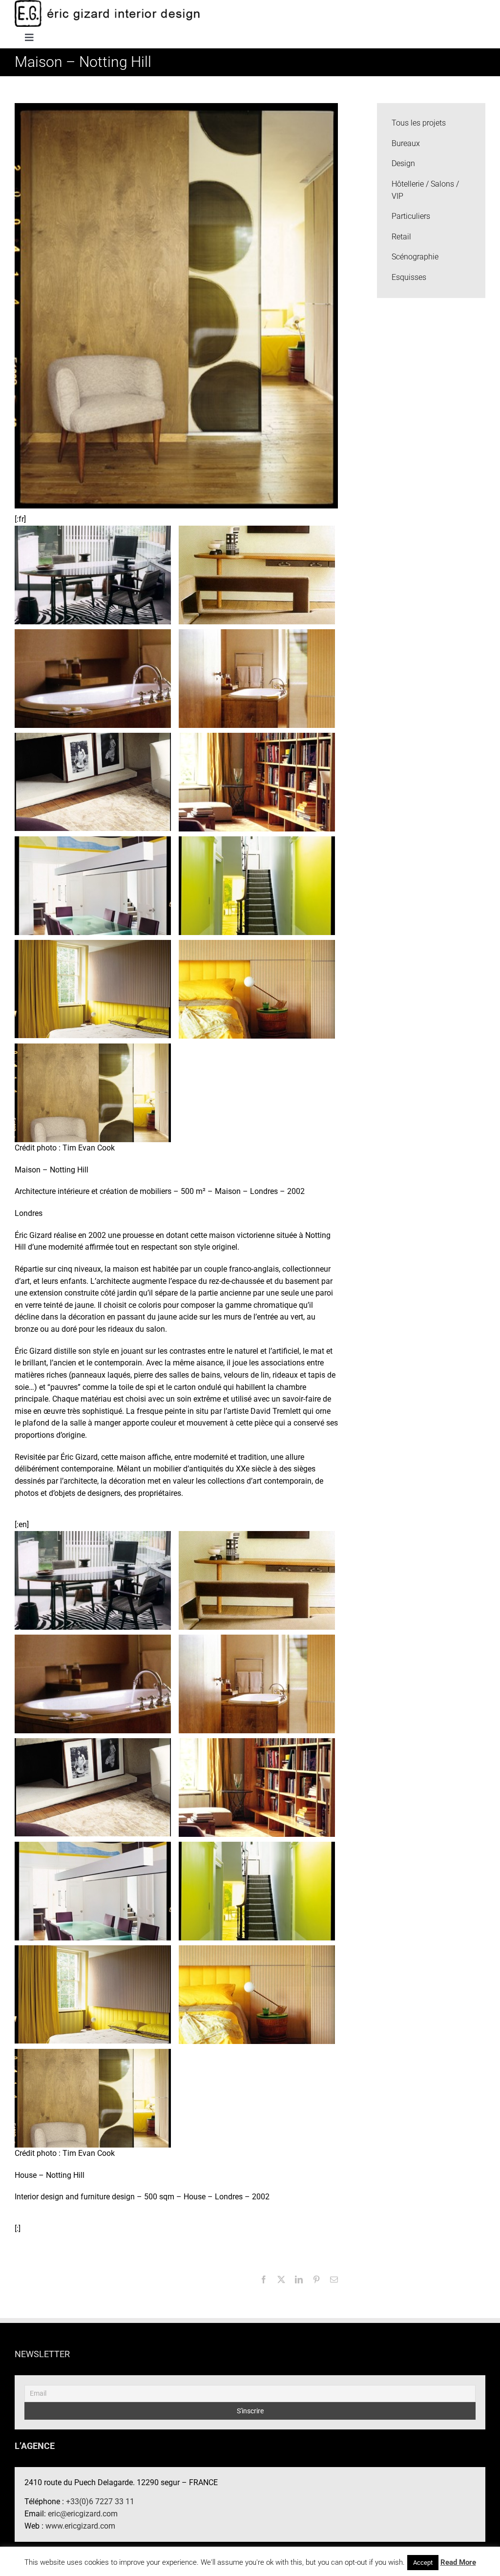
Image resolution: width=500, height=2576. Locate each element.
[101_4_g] (257, 885)
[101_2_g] (257, 989)
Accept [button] (423, 2563)
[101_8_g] (257, 678)
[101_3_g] (93, 989)
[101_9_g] (93, 678)
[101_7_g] (93, 781)
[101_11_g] (93, 574)
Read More (458, 2562)
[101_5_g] (93, 885)
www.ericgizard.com (80, 2526)
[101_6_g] (257, 781)
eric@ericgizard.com (83, 2514)
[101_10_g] (257, 574)
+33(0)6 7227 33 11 (100, 2501)
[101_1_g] (93, 1092)
